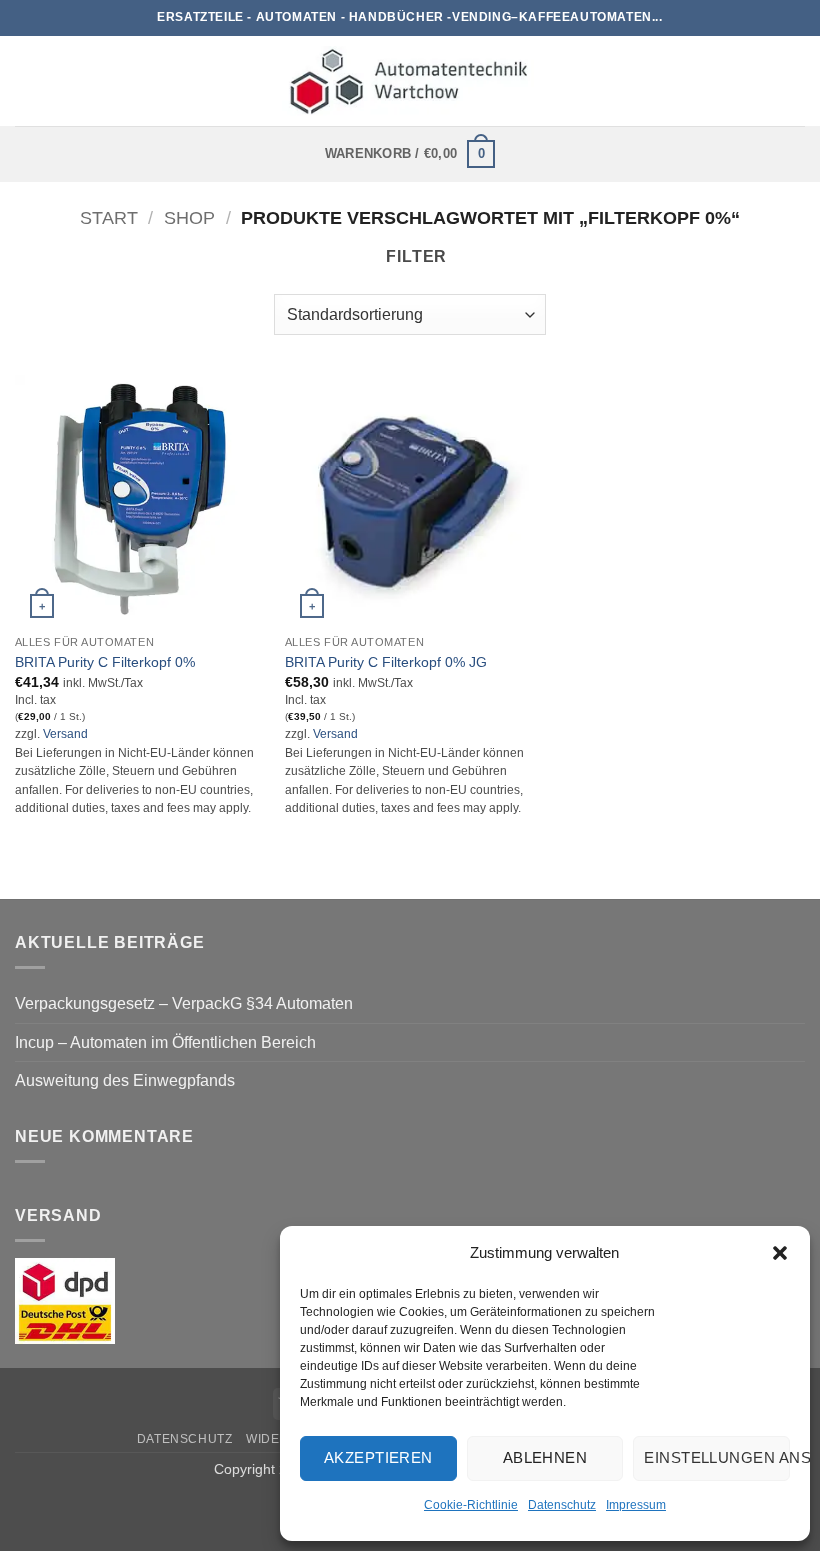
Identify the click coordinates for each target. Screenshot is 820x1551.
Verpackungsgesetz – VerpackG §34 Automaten (184, 1003)
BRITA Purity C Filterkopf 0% (105, 662)
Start (109, 217)
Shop (189, 217)
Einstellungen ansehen (717, 1457)
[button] (780, 1253)
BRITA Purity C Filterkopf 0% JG (386, 662)
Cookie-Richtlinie (471, 1505)
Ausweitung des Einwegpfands (125, 1080)
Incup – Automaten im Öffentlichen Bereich (165, 1042)
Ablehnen (545, 1457)
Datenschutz (562, 1505)
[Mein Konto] (795, 81)
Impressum (636, 1505)
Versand (65, 734)
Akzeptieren (378, 1457)
